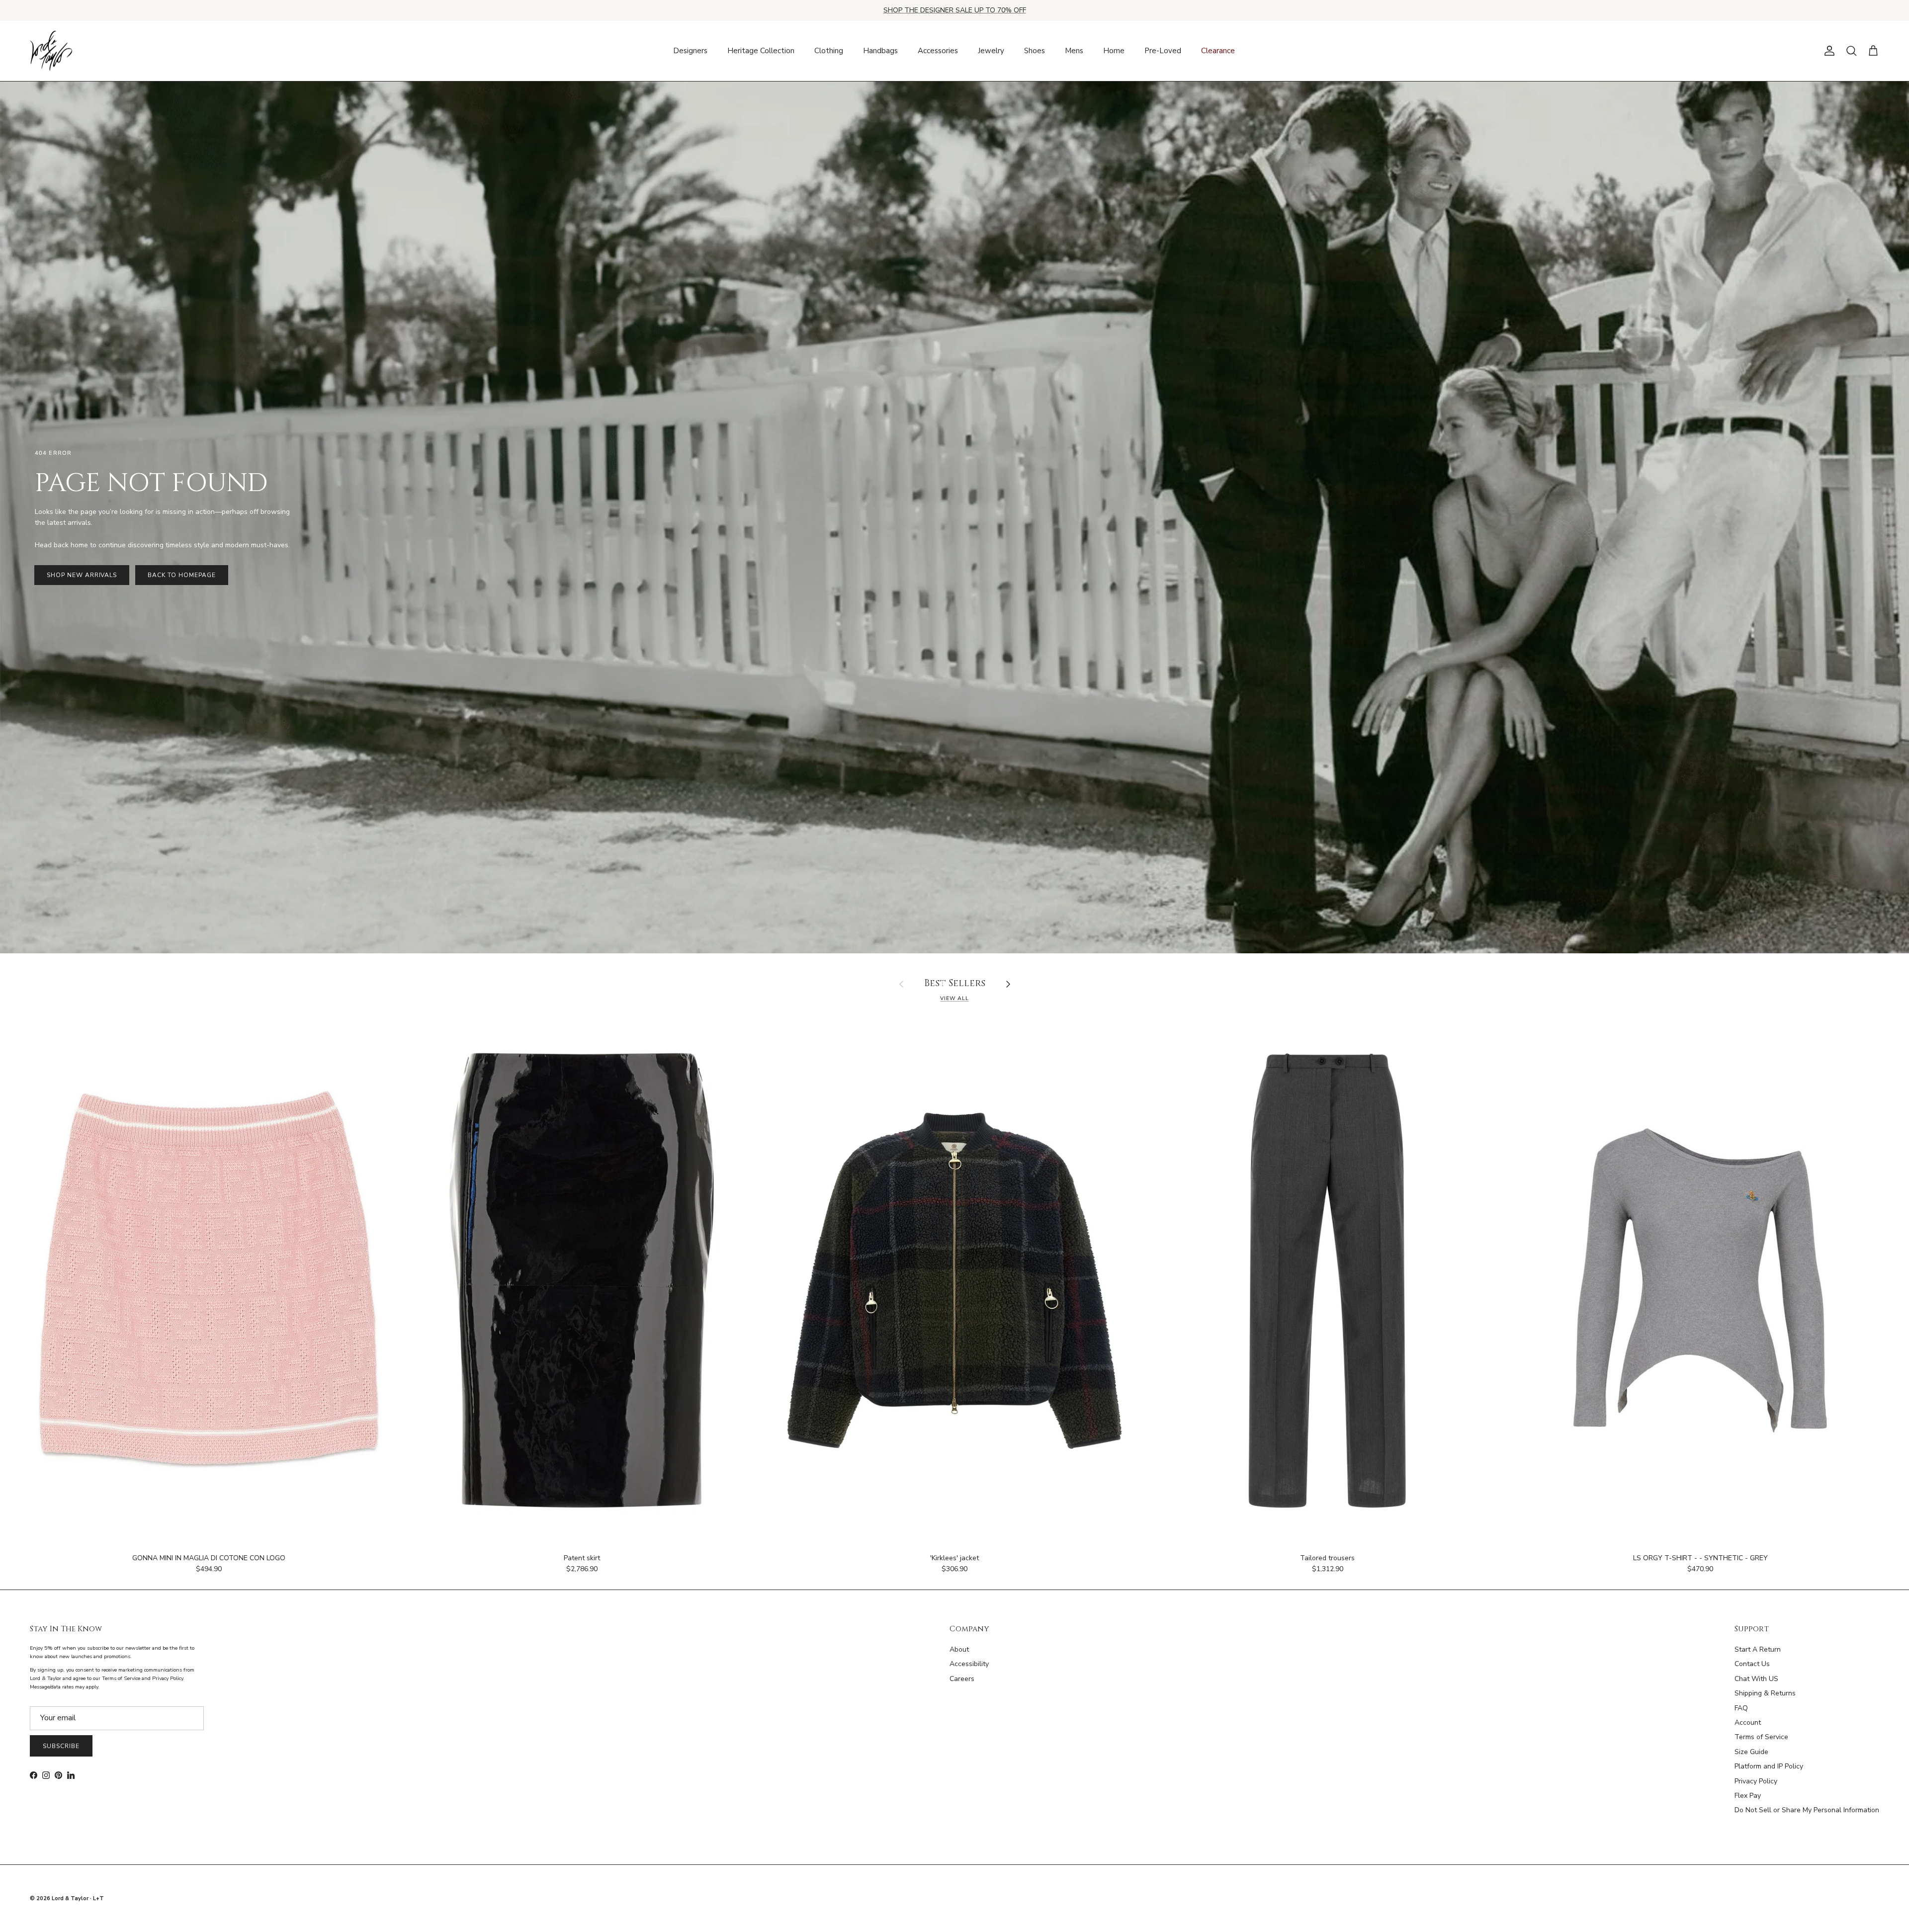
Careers (962, 1679)
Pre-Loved (1163, 51)
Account (1748, 1722)
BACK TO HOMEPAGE (181, 575)
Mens (1074, 51)
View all (954, 998)
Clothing (829, 51)
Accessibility (969, 1664)
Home (1114, 51)
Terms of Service (1761, 1737)
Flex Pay (1748, 1796)
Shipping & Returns (1765, 1693)
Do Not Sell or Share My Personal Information (1807, 1810)
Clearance (1218, 51)
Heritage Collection (761, 51)
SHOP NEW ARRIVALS (82, 575)
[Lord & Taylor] (51, 51)
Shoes (1035, 51)
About (959, 1649)
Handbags (880, 51)
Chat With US (1756, 1679)
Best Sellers (955, 984)
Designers (690, 51)
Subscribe (61, 1746)
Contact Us (1752, 1664)
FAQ (1741, 1708)
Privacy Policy (1756, 1781)
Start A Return (1758, 1649)
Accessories (938, 51)
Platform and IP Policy (1769, 1766)
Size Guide (1751, 1752)
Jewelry (991, 51)
